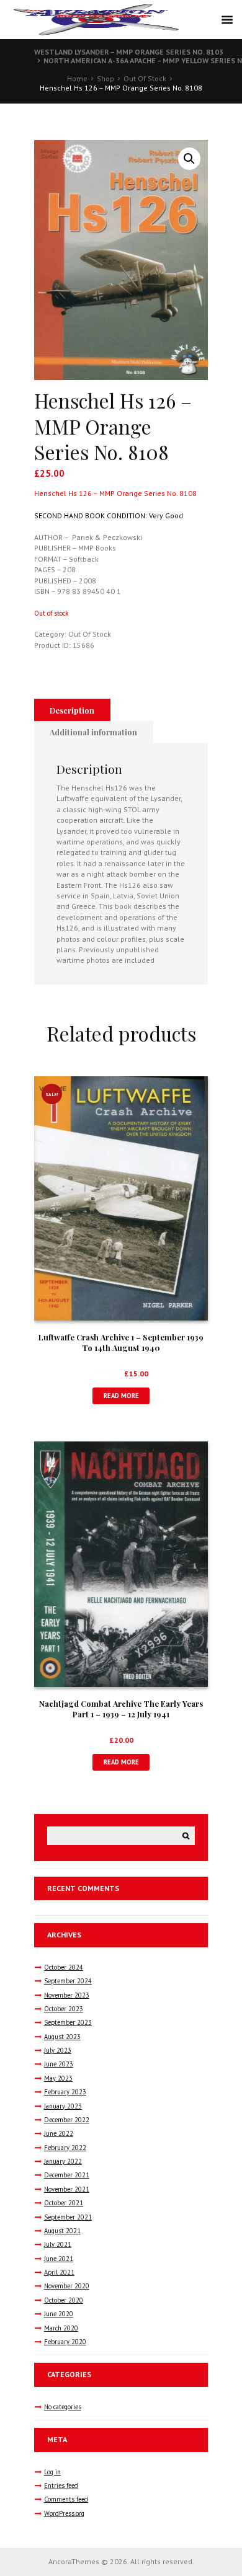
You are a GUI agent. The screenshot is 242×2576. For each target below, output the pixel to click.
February (65, 2092)
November (67, 1995)
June (59, 2064)
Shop (105, 78)
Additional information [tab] (93, 732)
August (62, 2037)
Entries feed (61, 2485)
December (67, 2120)
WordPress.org (64, 2513)
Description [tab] (72, 710)
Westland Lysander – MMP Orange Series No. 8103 (129, 52)
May (58, 2078)
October (64, 1967)
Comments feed (66, 2499)
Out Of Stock (145, 78)
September (68, 1981)
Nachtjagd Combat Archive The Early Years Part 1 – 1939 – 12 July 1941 (121, 1709)
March (61, 2328)
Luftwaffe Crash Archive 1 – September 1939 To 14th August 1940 (121, 1342)
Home (77, 78)
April (59, 2272)
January (63, 2106)
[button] (189, 159)
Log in (52, 2472)
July (58, 2050)
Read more (121, 1396)
